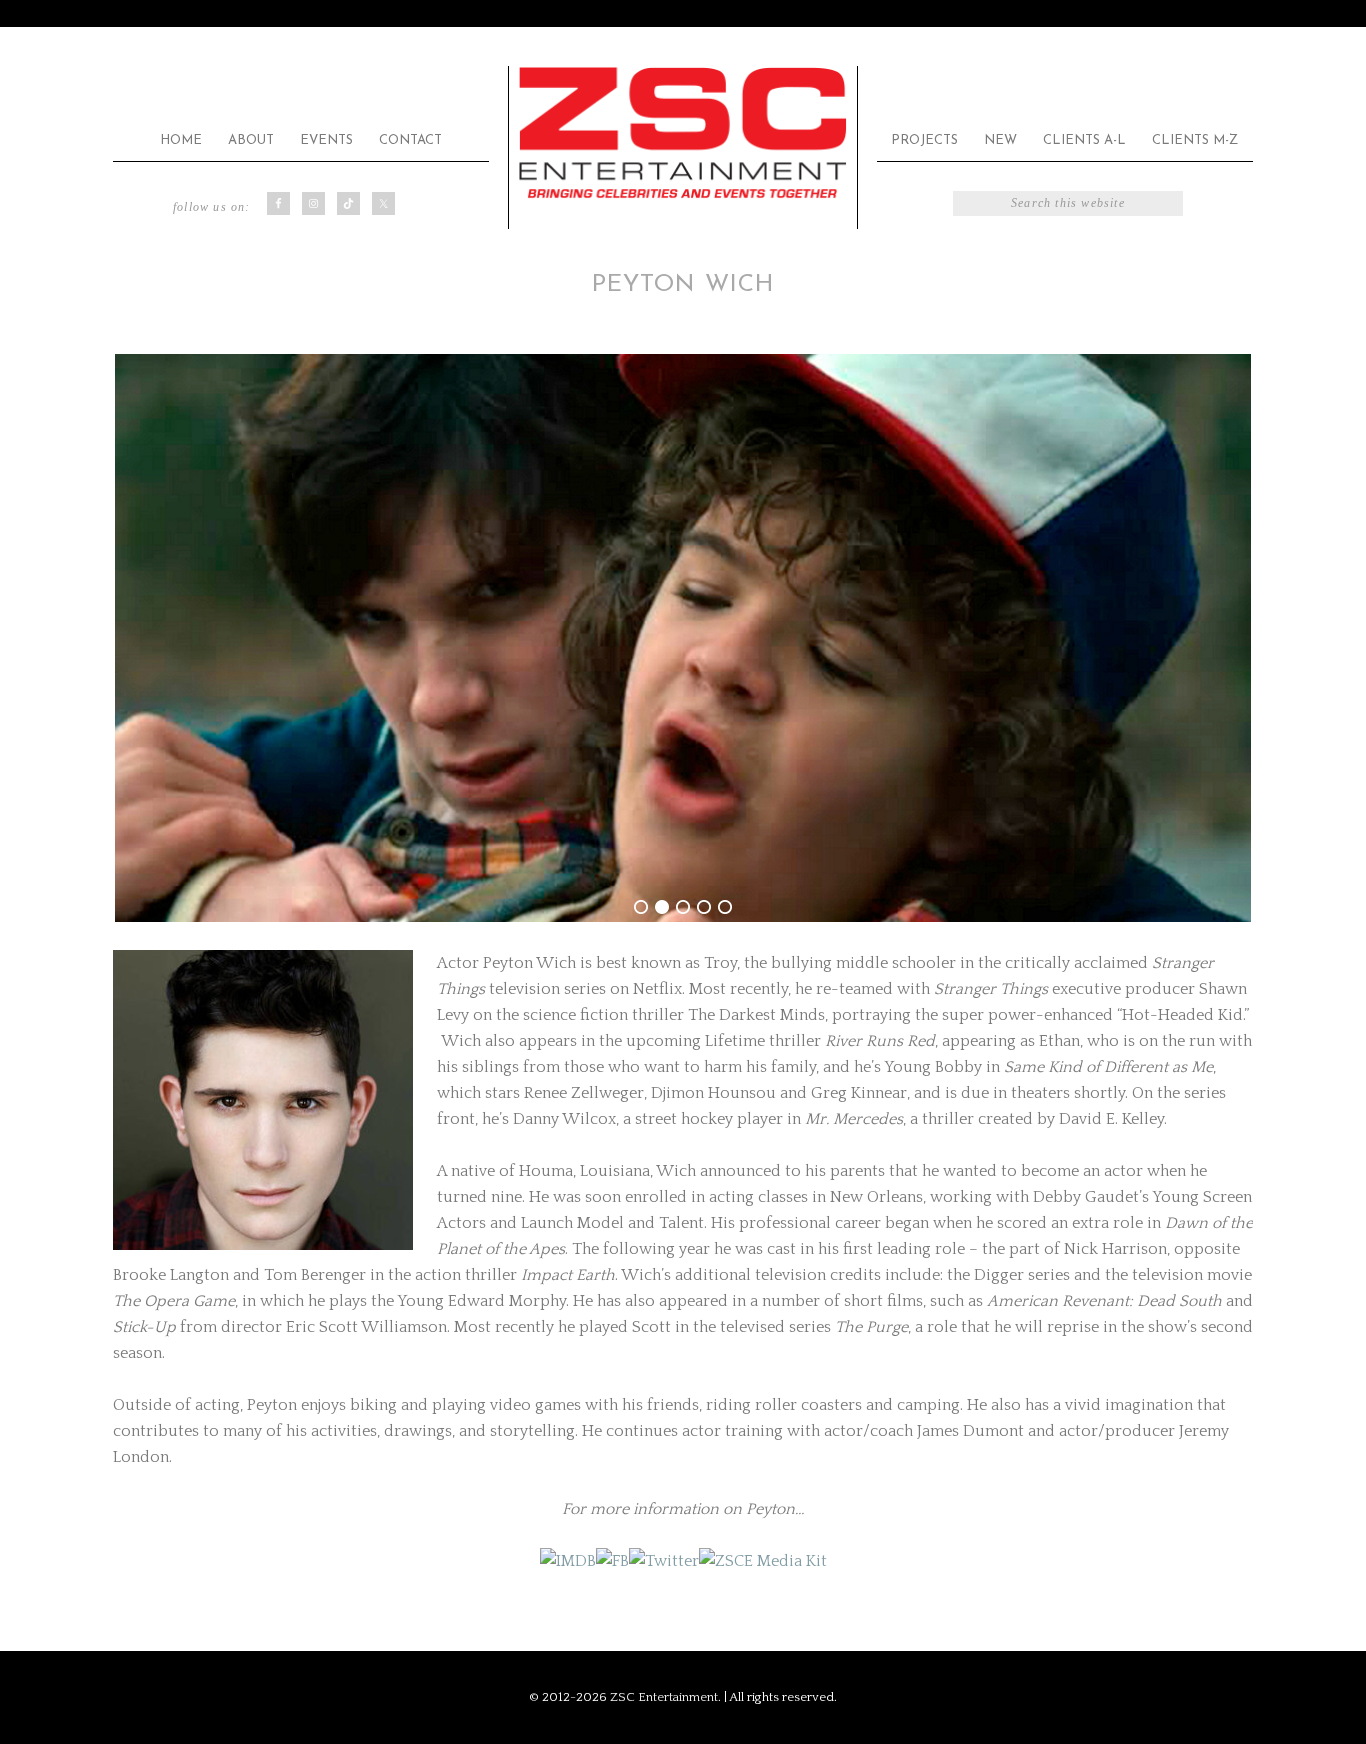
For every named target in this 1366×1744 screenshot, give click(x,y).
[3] (683, 907)
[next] (1227, 638)
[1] (641, 907)
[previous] (139, 638)
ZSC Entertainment (683, 133)
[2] (662, 907)
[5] (725, 907)
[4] (704, 907)
